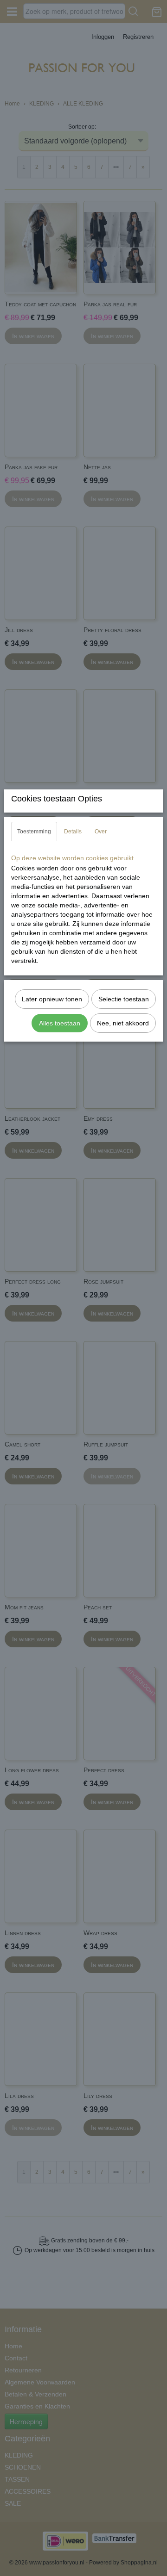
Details (73, 832)
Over (101, 832)
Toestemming (34, 832)
